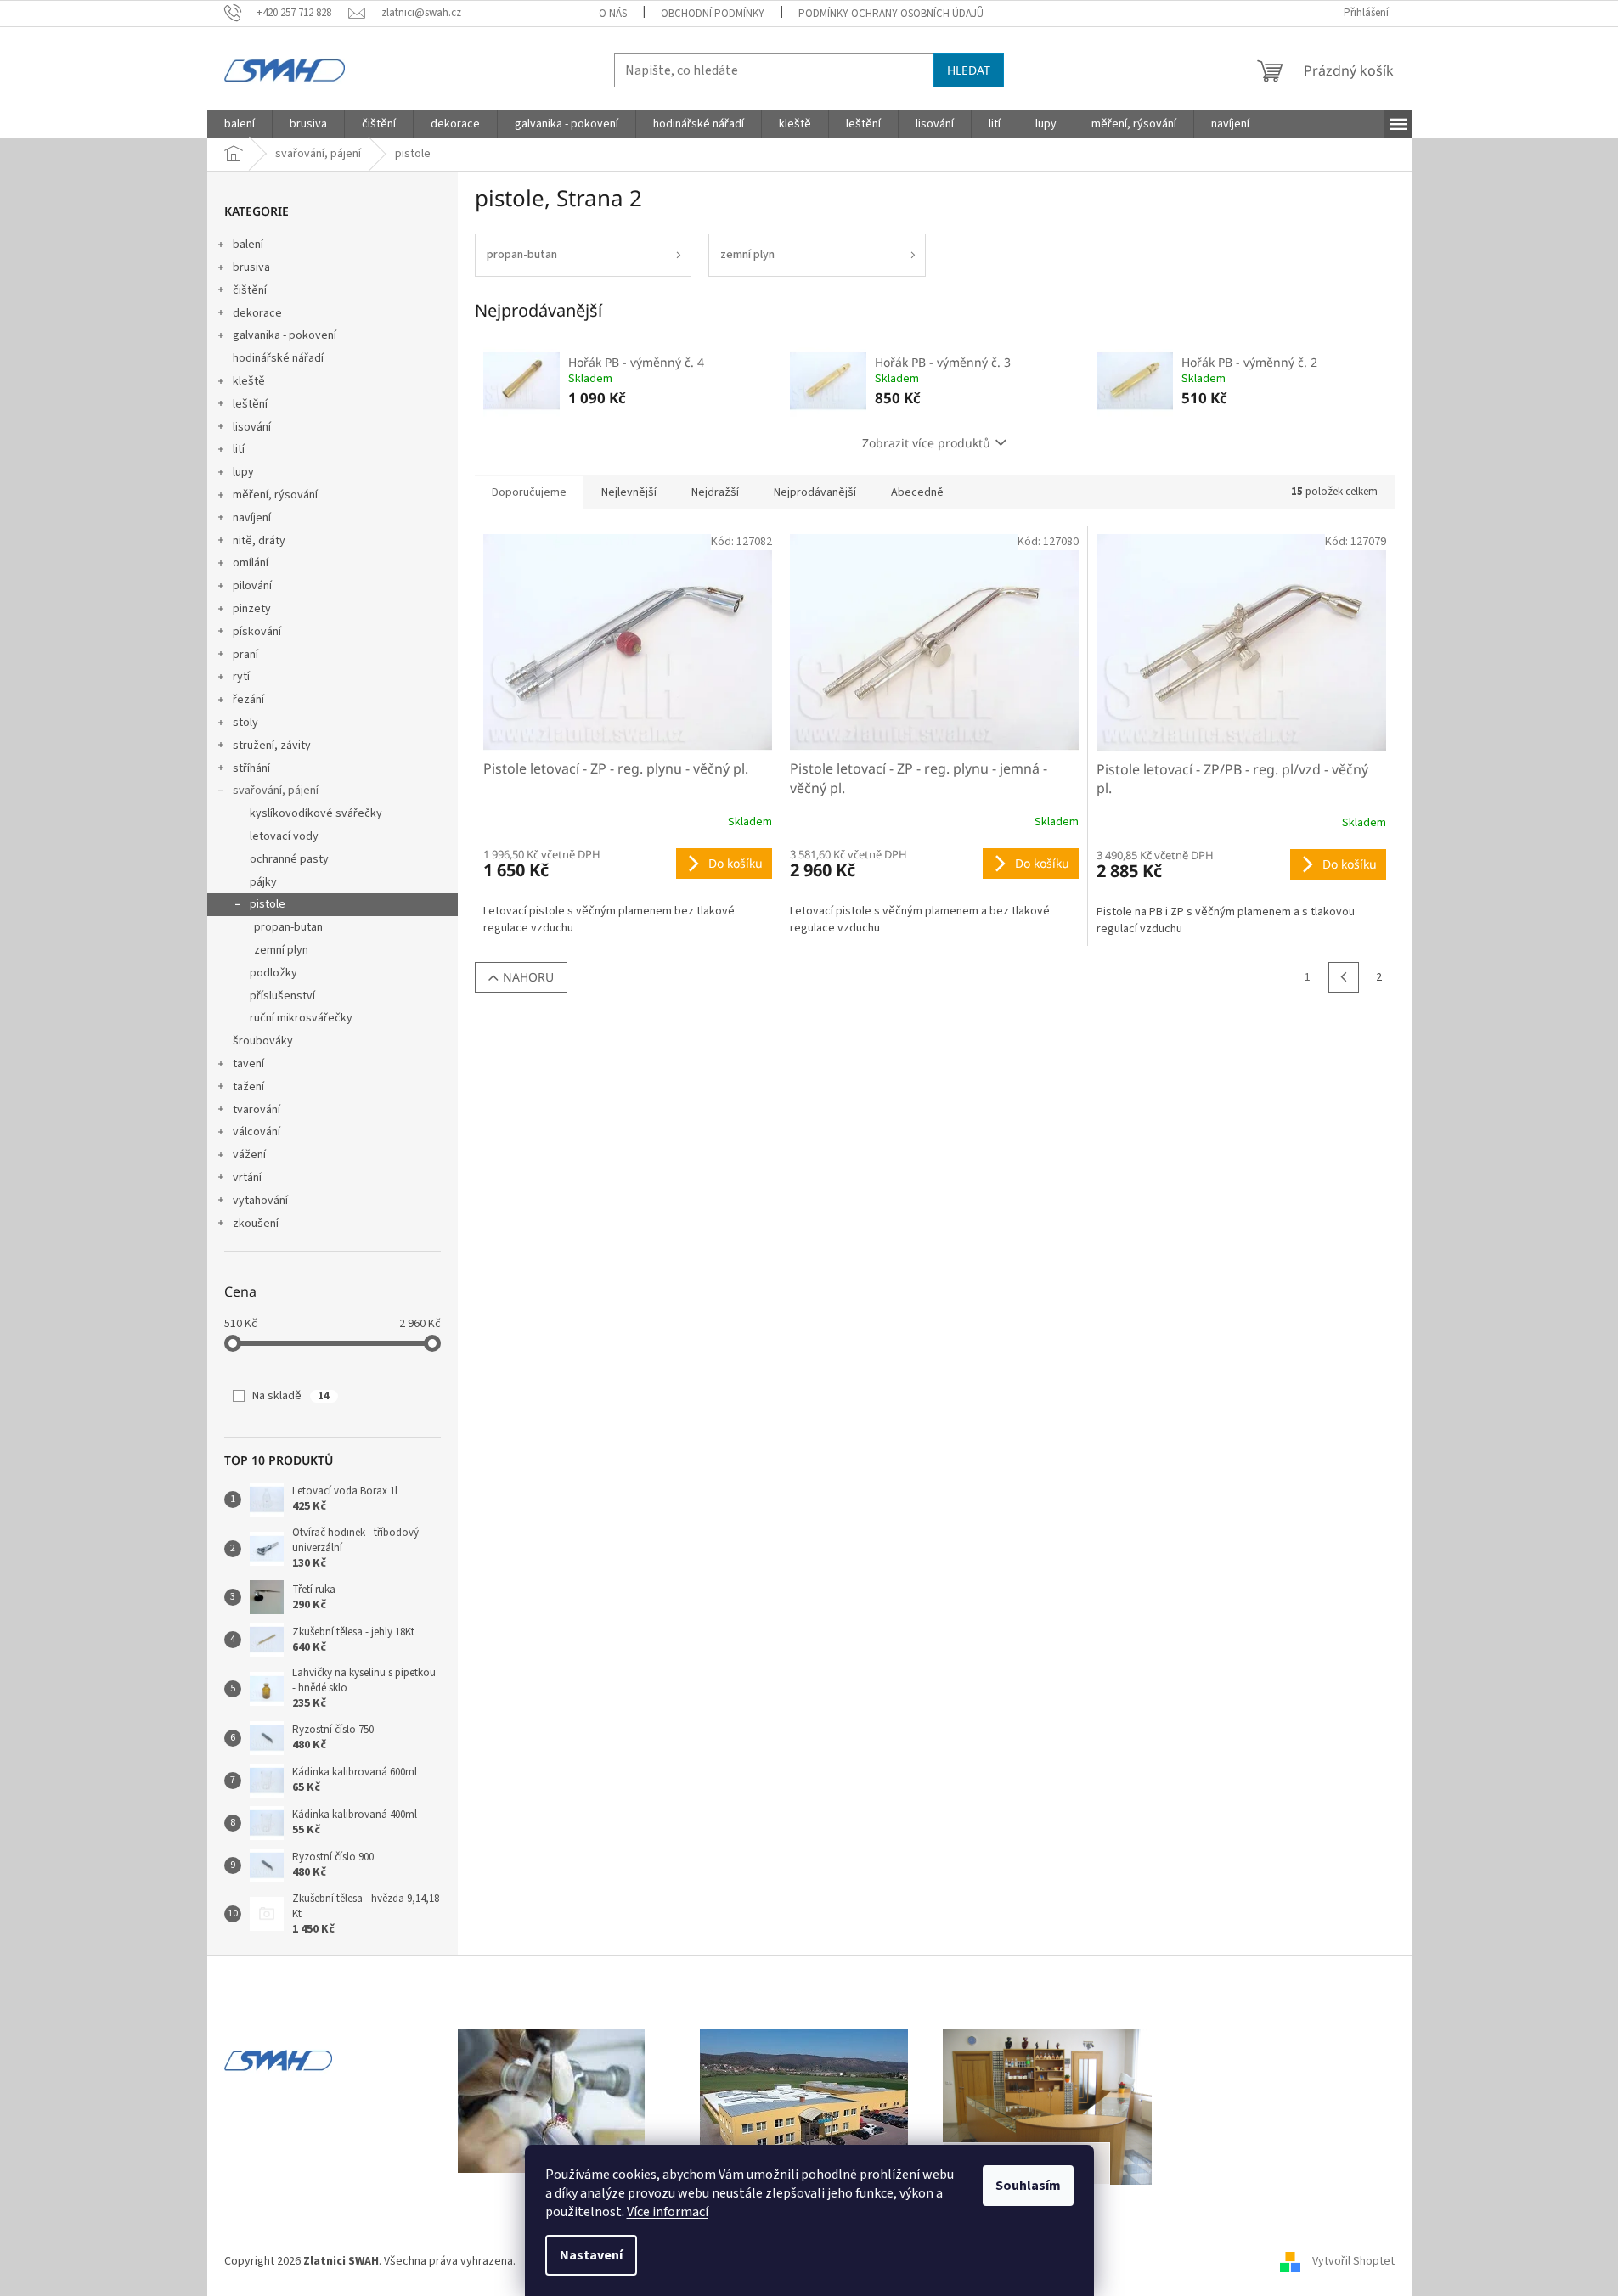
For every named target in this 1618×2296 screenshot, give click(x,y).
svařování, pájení (276, 791)
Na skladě (291, 1396)
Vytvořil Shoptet (1353, 2261)
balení (248, 245)
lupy (243, 472)
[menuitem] (240, 124)
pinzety (252, 609)
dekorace (257, 313)
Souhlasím (1028, 2186)
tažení (248, 1087)
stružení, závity (272, 746)
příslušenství (282, 996)
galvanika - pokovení (285, 335)
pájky (263, 882)
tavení (248, 1064)
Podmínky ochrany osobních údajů (891, 14)
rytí (241, 677)
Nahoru (528, 977)
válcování (257, 1132)
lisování (252, 427)
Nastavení (591, 2255)
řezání (248, 700)
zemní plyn (281, 950)
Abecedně (917, 492)
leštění (250, 404)
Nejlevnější (629, 492)
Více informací (668, 2212)
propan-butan (288, 927)
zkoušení (256, 1224)
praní (245, 655)
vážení (249, 1155)
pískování (257, 632)
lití (239, 449)
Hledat (969, 70)
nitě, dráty (259, 541)
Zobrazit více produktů (926, 443)
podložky (273, 973)
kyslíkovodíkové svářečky (316, 813)
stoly (245, 723)
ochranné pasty (289, 859)
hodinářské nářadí (278, 358)
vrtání (247, 1178)
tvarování (257, 1110)
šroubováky (263, 1041)
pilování (252, 586)
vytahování (260, 1201)
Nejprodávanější (815, 492)
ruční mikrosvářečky (301, 1018)
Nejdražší (715, 492)
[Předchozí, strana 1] (1344, 977)
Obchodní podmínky (713, 14)
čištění (250, 290)
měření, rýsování (275, 495)
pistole (268, 904)
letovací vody (284, 836)
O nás (613, 14)
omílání (251, 563)
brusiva (251, 267)
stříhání (251, 768)
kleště (249, 381)
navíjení (252, 518)
